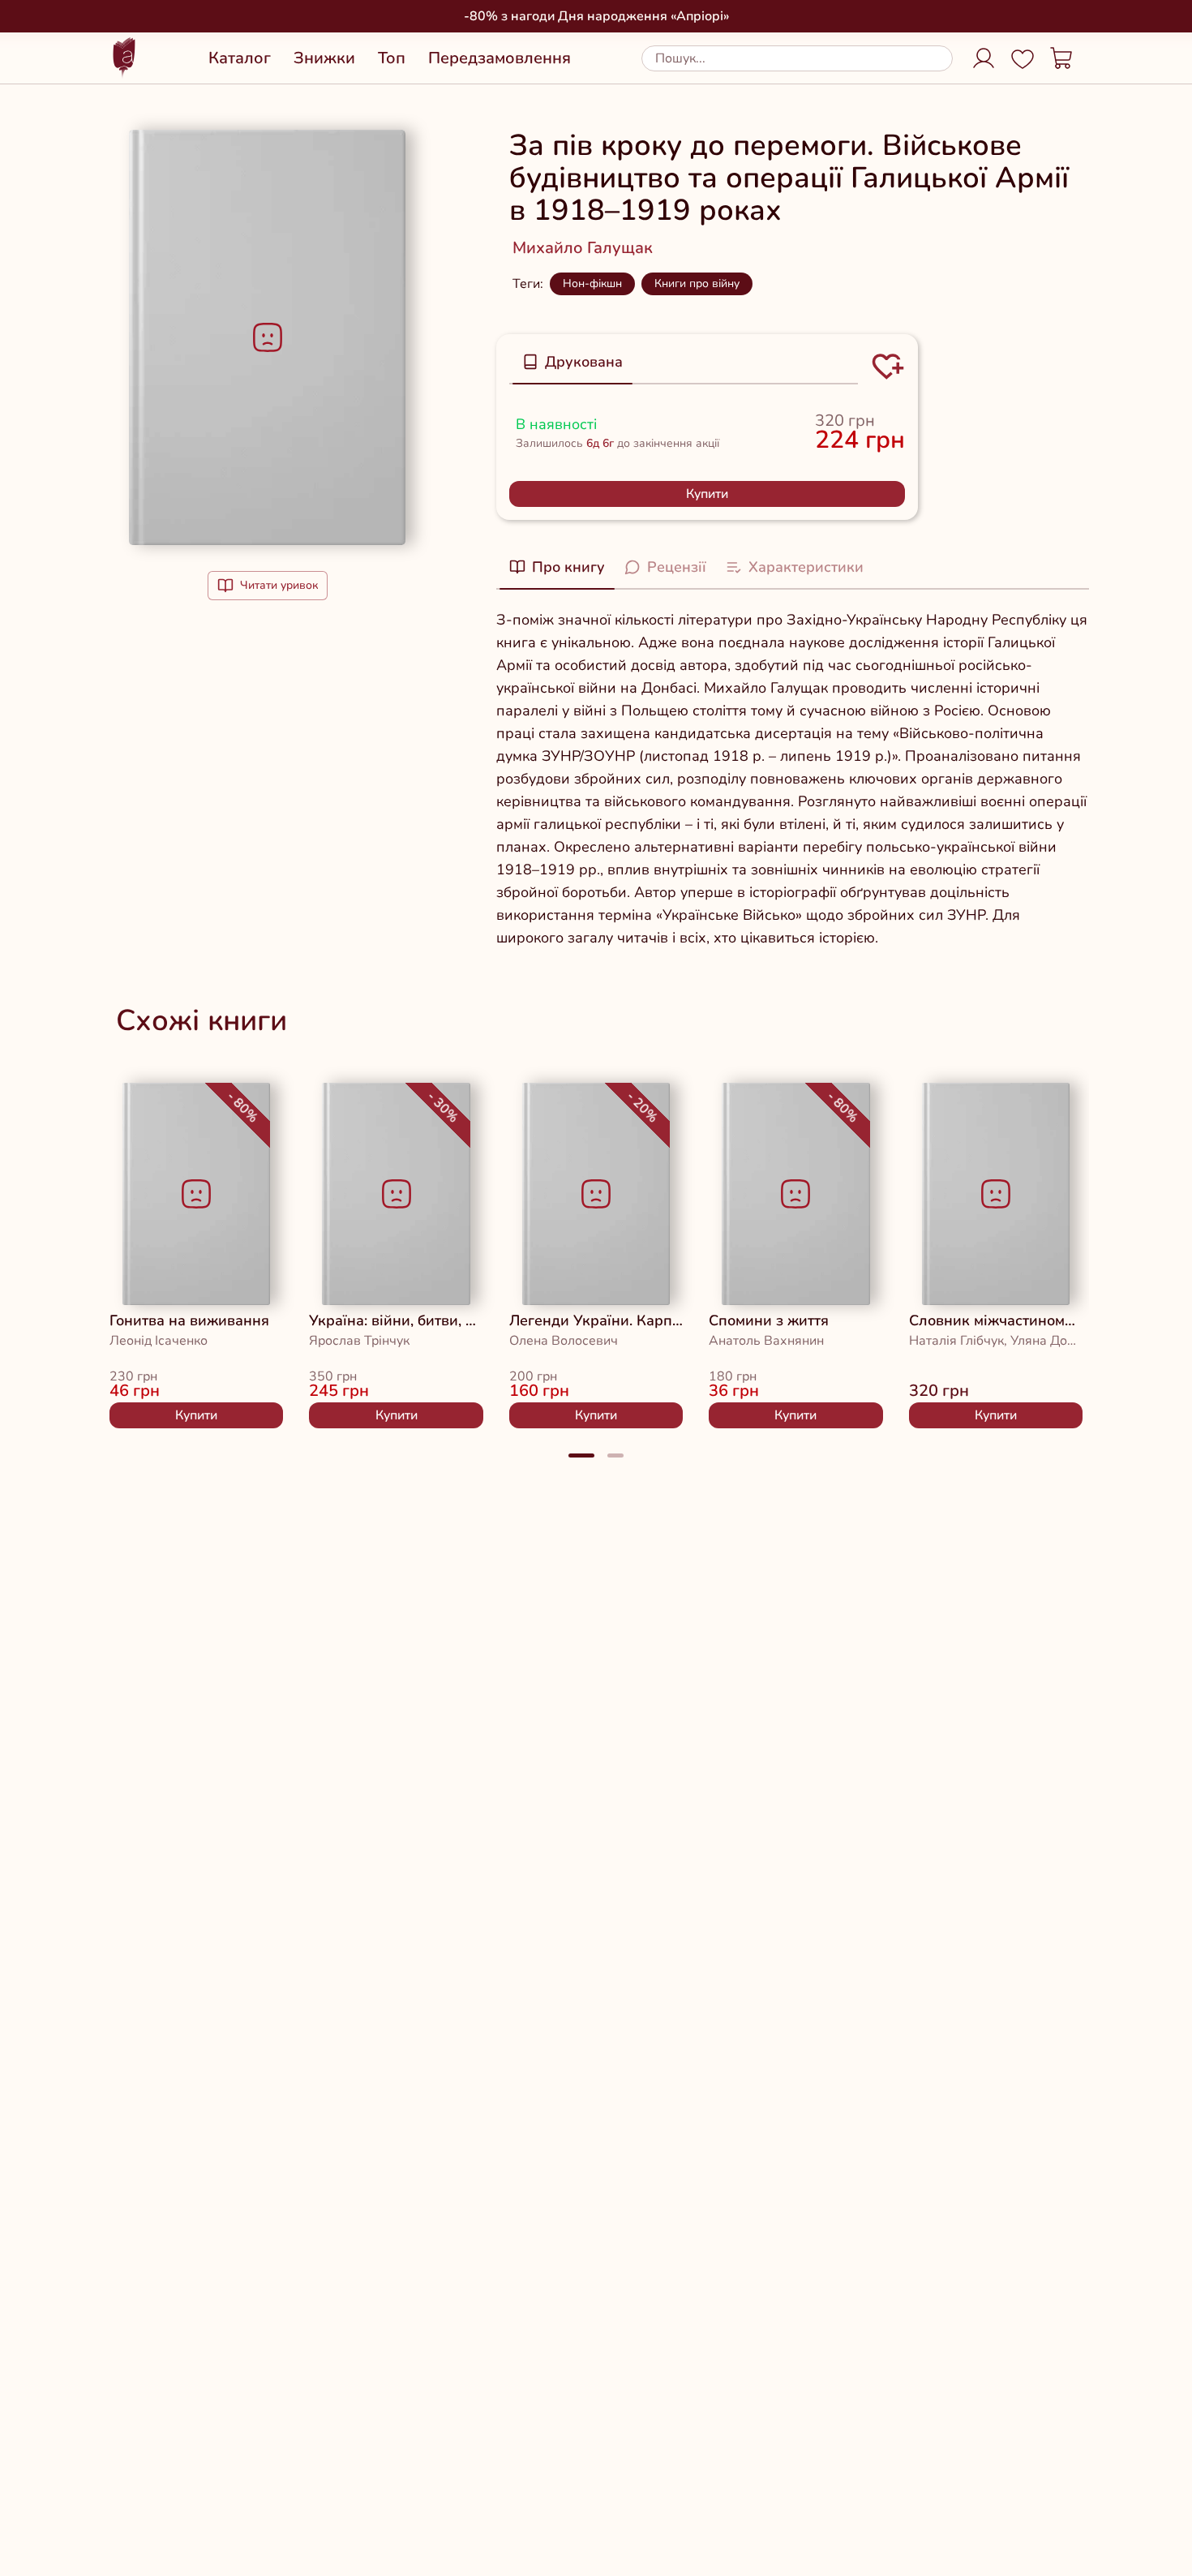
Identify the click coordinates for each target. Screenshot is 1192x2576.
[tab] (572, 362)
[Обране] (1023, 58)
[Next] (1115, 1249)
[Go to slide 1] (581, 1455)
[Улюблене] (888, 367)
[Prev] (77, 1249)
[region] (596, 1249)
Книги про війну (697, 283)
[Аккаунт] (984, 58)
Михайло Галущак (583, 248)
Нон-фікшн (592, 283)
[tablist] (684, 363)
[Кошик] (1061, 58)
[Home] (124, 58)
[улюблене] (145, 1106)
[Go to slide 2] (615, 1455)
